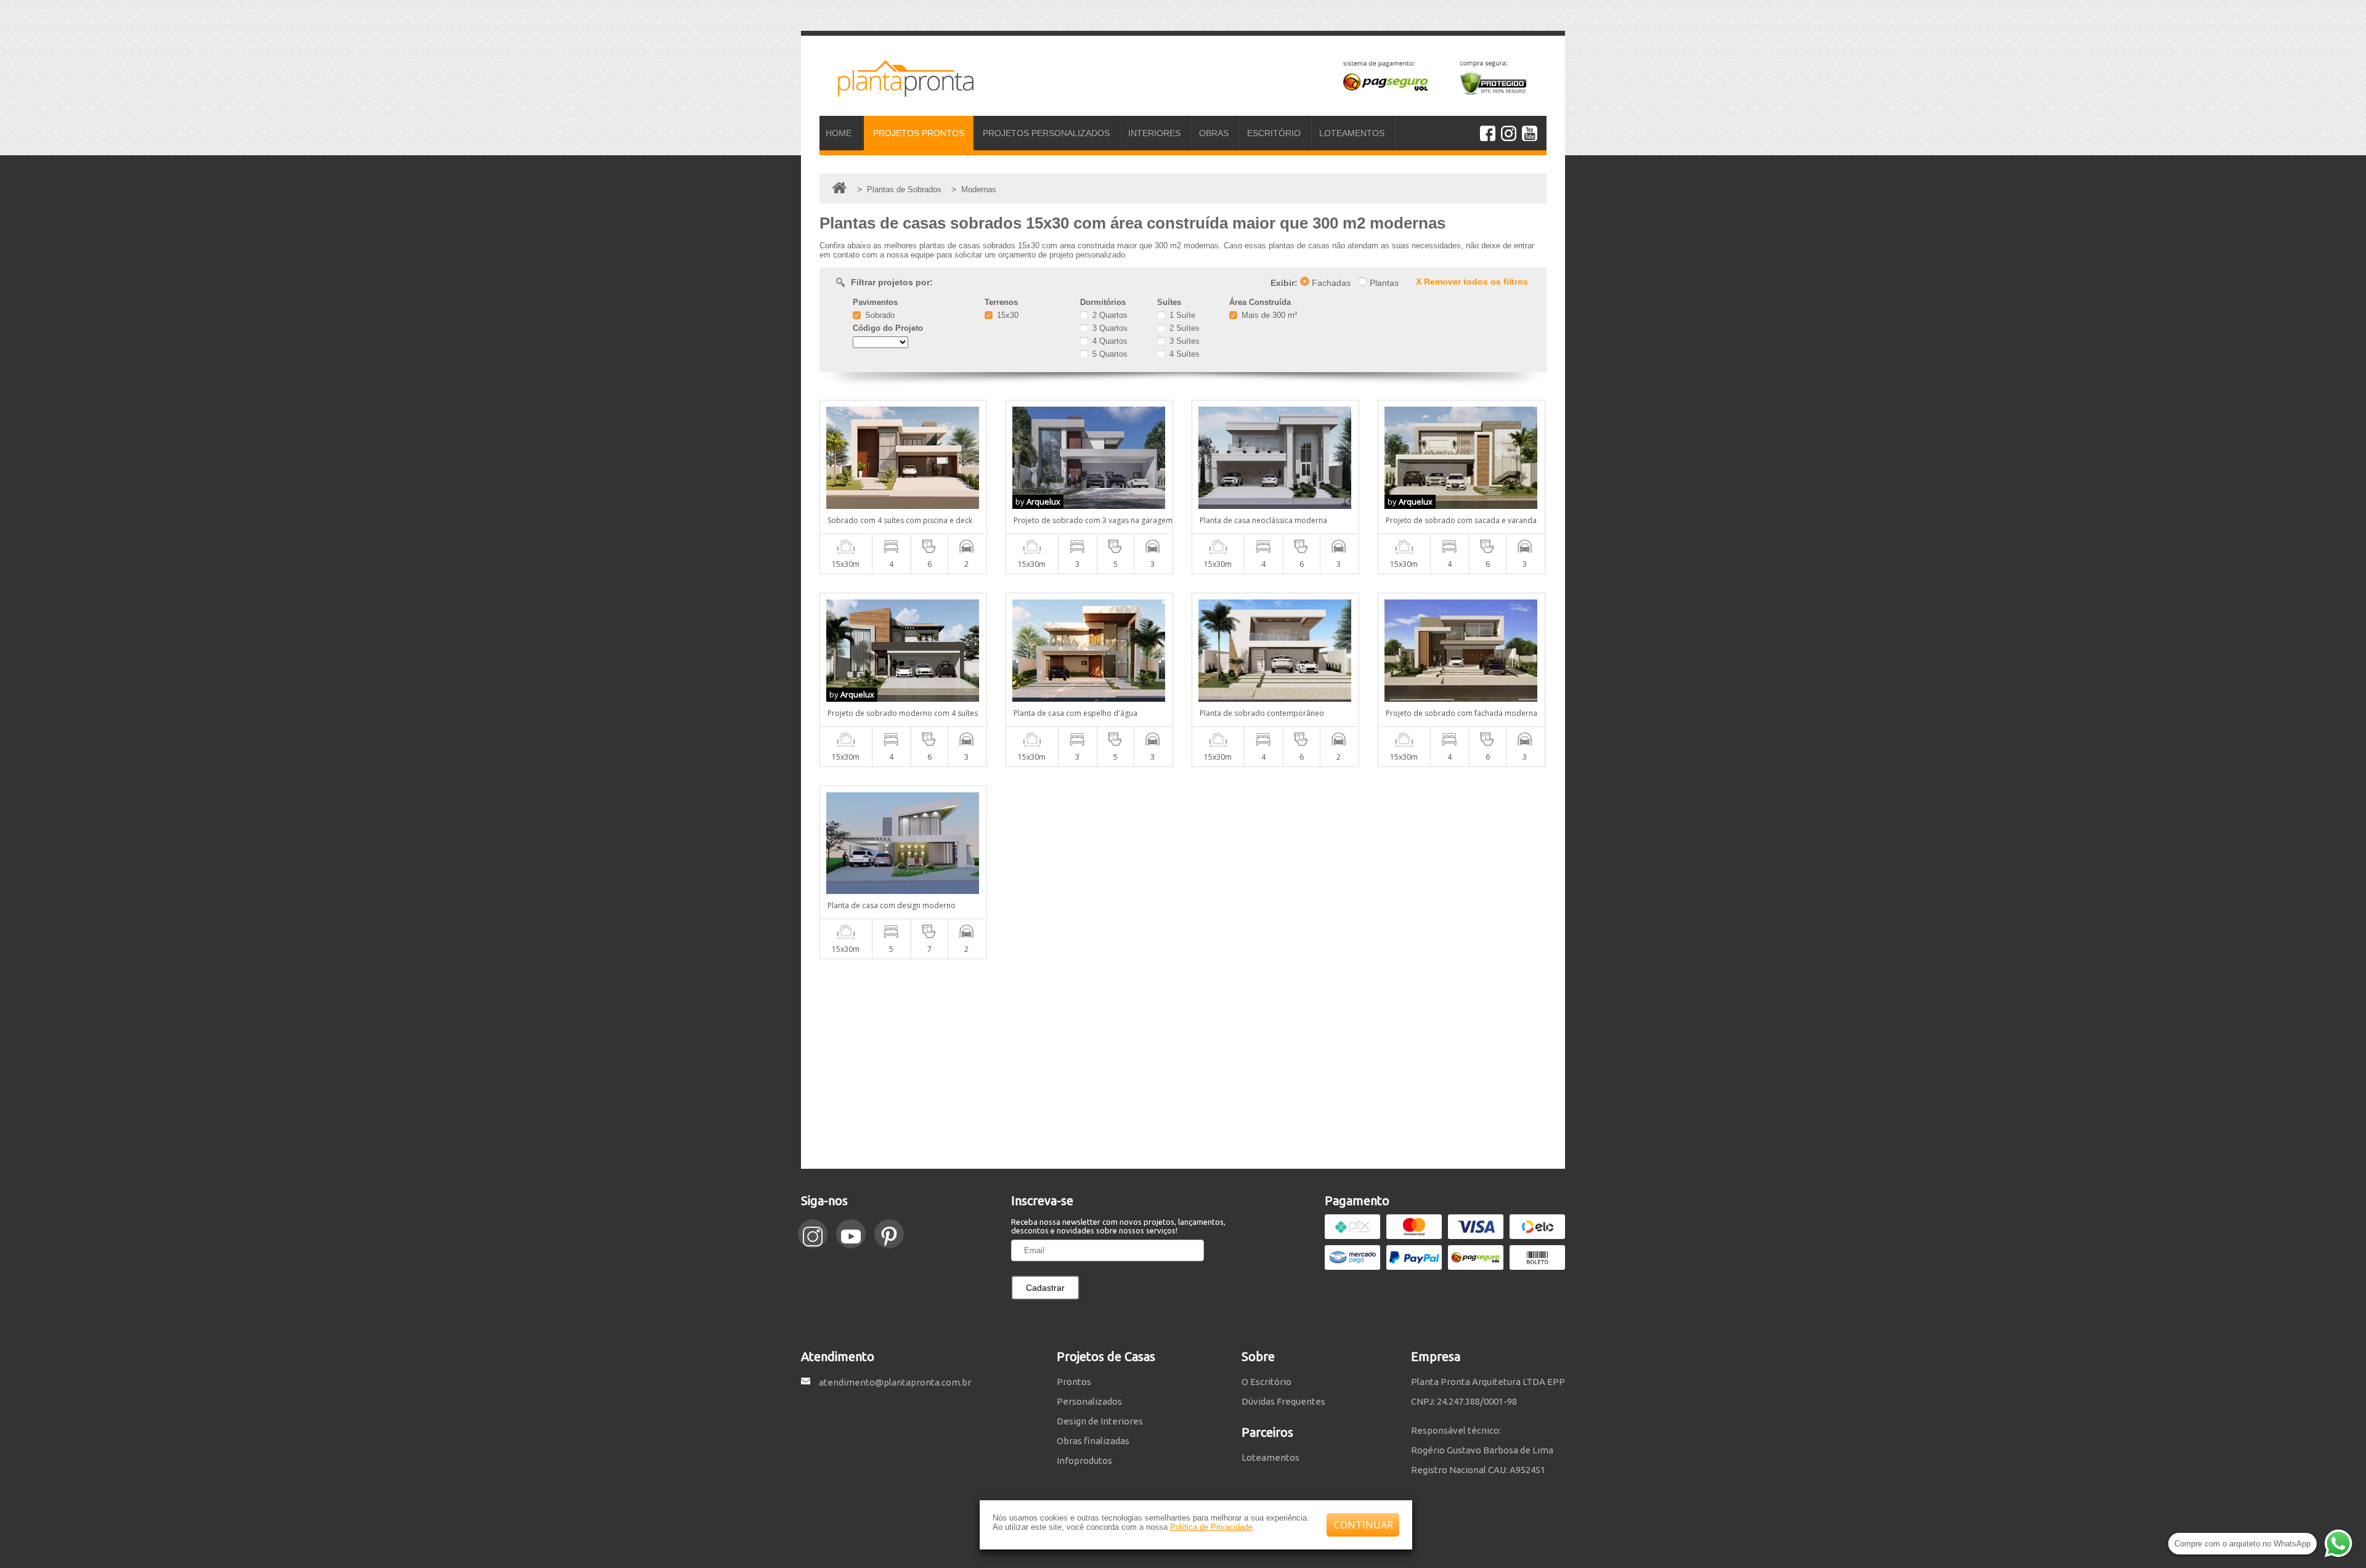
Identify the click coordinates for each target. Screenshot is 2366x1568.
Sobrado (879, 315)
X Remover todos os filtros (1472, 282)
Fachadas (1330, 283)
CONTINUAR (1364, 1525)
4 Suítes (1183, 354)
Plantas (1383, 283)
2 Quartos (1109, 315)
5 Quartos (1109, 354)
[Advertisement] (1183, 1064)
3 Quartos (1109, 328)
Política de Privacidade (1211, 1527)
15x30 (1006, 315)
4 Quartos (1109, 341)
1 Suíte (1181, 315)
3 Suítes (1183, 341)
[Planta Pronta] (896, 91)
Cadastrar (1045, 1288)
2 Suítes (1183, 328)
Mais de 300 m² (1268, 315)
